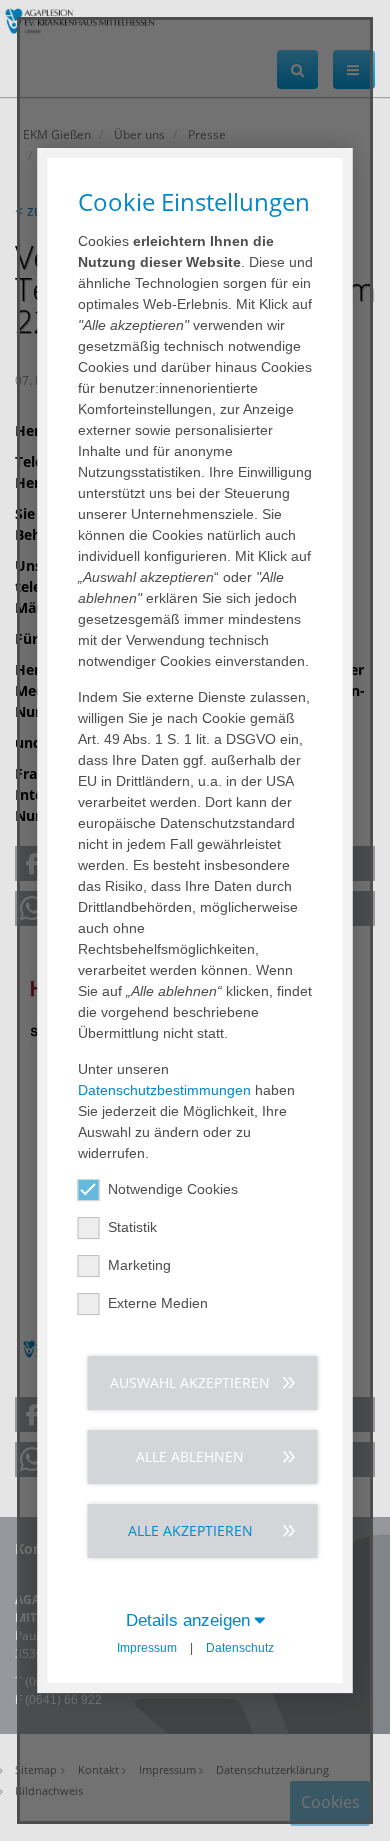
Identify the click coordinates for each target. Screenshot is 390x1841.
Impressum (147, 1648)
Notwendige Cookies (173, 1189)
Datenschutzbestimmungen (164, 1090)
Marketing (139, 1265)
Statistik (132, 1227)
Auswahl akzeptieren (190, 1382)
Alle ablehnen (190, 1456)
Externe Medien (158, 1303)
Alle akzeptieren (190, 1530)
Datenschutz (240, 1648)
